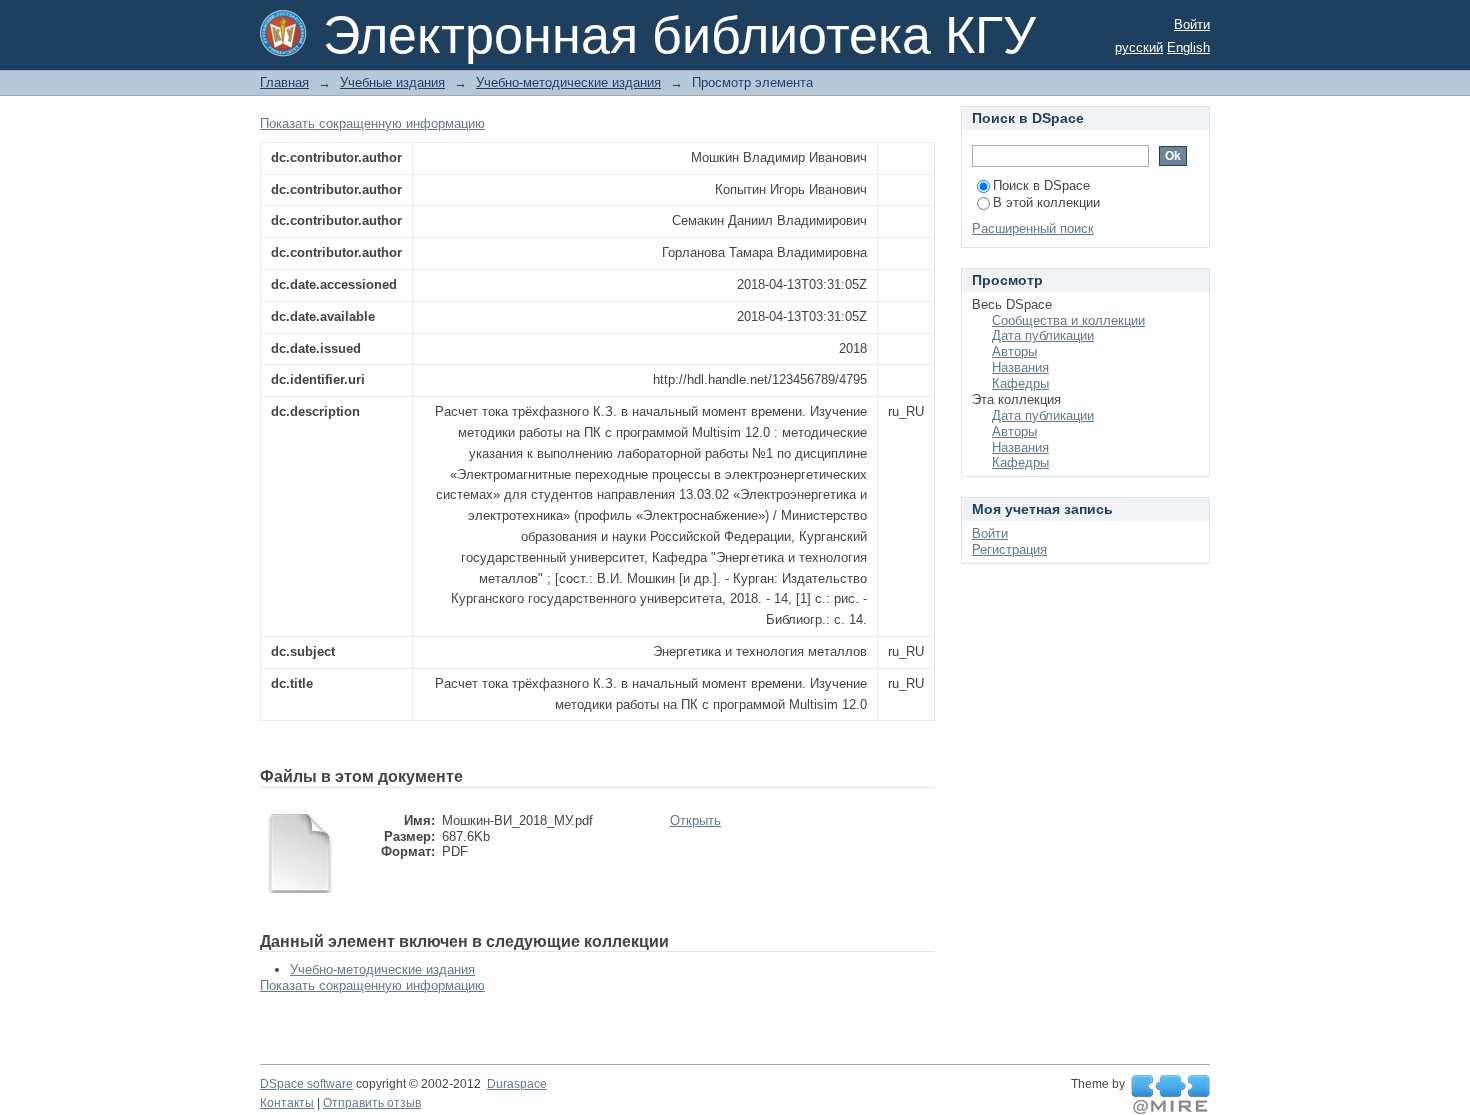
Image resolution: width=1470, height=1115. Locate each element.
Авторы (1014, 351)
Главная (284, 82)
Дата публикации (1043, 335)
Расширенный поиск (1033, 228)
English (1188, 47)
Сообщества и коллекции (1068, 320)
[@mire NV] (1170, 1095)
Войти (1192, 24)
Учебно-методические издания (568, 82)
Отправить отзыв (372, 1103)
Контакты (287, 1103)
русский (1139, 47)
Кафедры (1020, 383)
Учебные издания (392, 82)
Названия (1020, 367)
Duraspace (517, 1084)
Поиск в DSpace (1041, 185)
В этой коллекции (1046, 202)
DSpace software (306, 1084)
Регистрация (1009, 549)
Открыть (695, 820)
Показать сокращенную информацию (372, 123)
